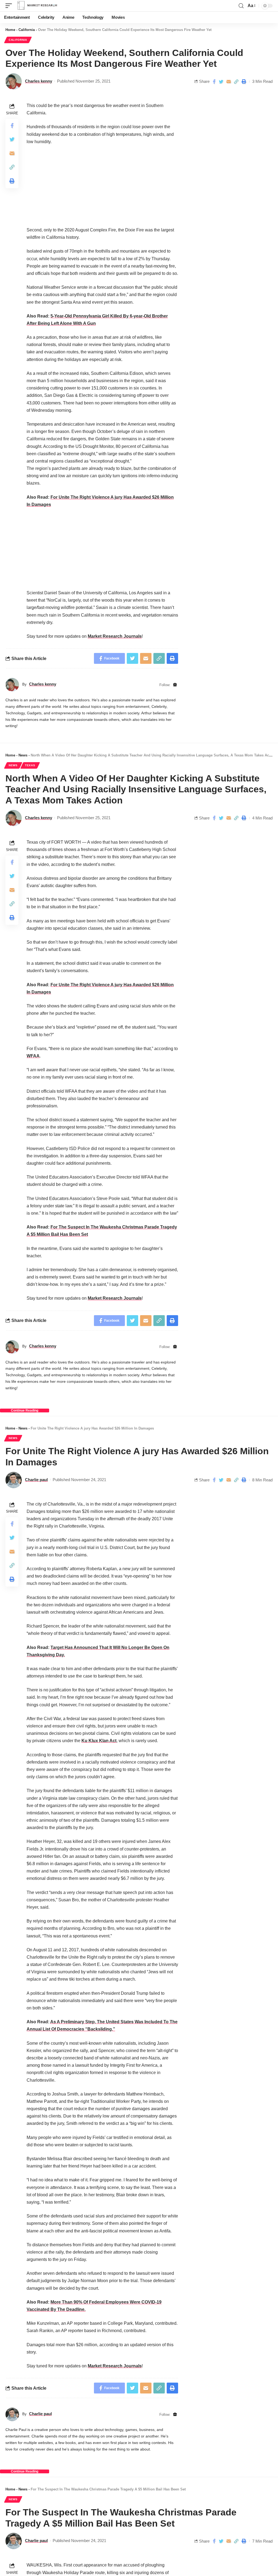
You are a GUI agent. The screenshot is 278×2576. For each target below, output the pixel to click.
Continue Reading (25, 1410)
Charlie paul (36, 1480)
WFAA (33, 1056)
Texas (30, 765)
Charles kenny (39, 81)
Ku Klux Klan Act (99, 1741)
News (23, 755)
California (27, 30)
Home (10, 30)
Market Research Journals (115, 636)
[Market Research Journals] (37, 6)
